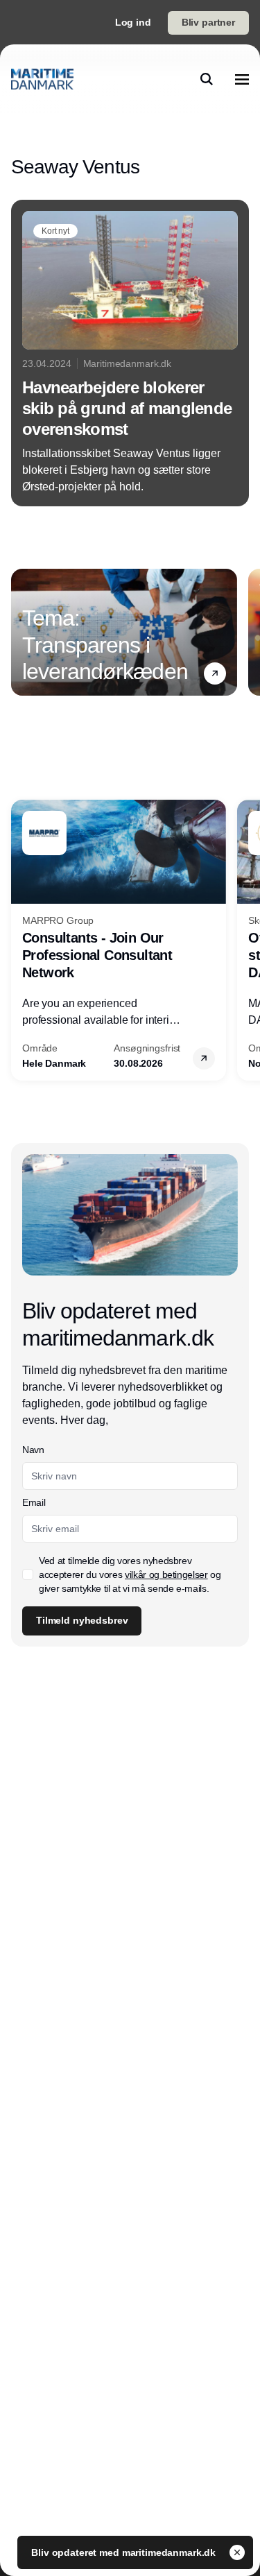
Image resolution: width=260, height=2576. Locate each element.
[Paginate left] (22, 632)
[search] (207, 79)
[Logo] (42, 79)
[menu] (242, 79)
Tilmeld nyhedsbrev (82, 1620)
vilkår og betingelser (166, 1574)
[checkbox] (28, 1574)
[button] (215, 673)
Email (34, 1502)
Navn (33, 1450)
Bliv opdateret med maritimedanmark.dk (125, 2552)
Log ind (133, 22)
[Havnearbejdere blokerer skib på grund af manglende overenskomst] (130, 353)
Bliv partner (208, 22)
